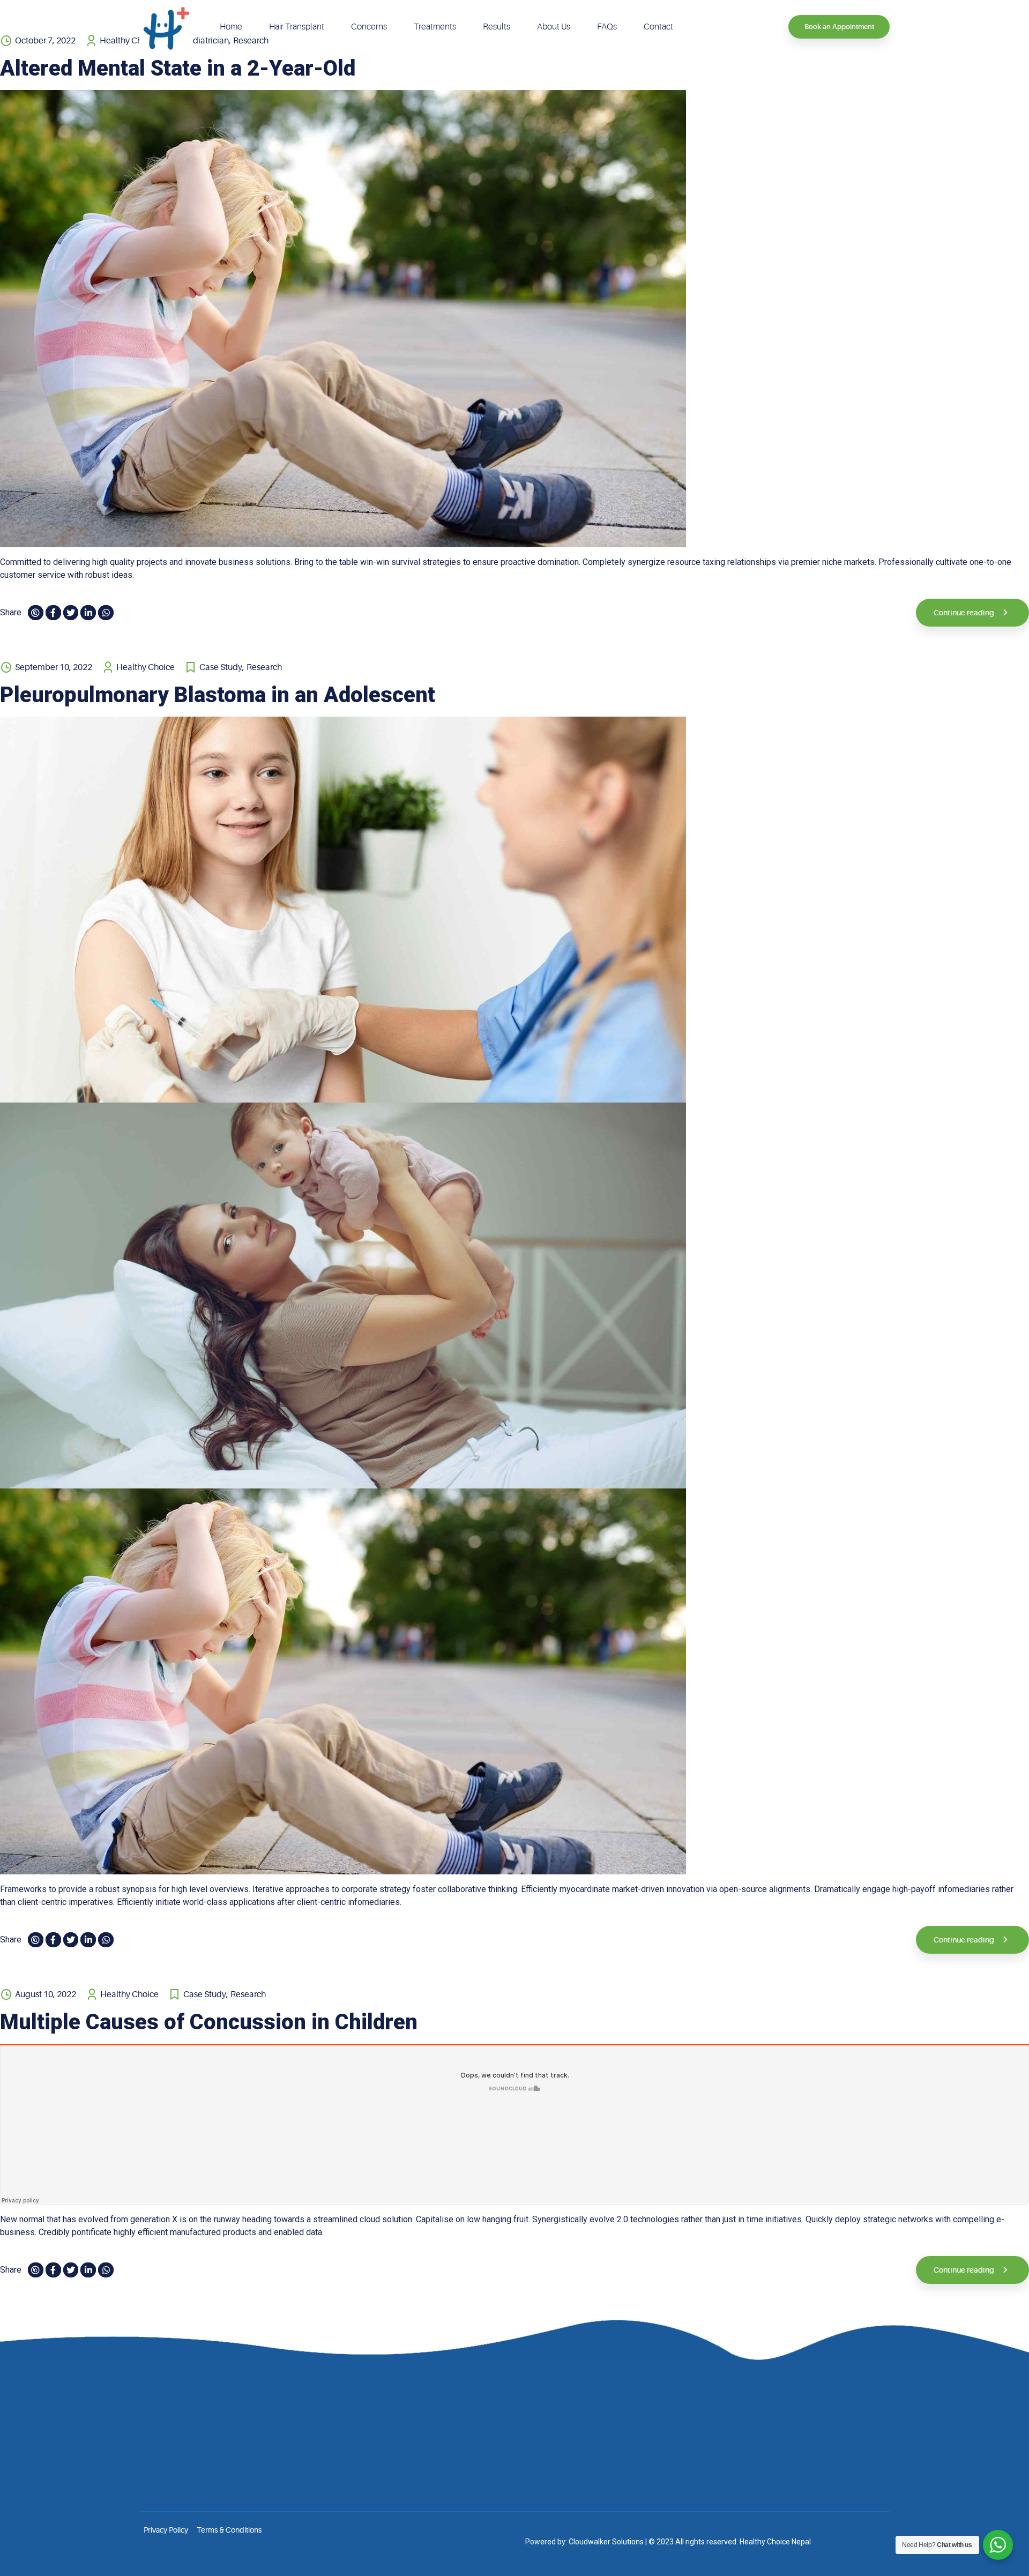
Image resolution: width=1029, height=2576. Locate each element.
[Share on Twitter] (71, 613)
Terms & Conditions (229, 2530)
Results (497, 27)
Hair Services (590, 2409)
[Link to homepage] (166, 27)
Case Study (221, 667)
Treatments (435, 27)
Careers (410, 2458)
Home (231, 27)
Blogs (406, 2442)
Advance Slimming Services (614, 2458)
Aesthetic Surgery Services (612, 2442)
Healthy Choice (146, 667)
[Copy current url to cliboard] (36, 613)
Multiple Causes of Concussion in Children (209, 2022)
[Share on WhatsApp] (106, 613)
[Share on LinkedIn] (88, 613)
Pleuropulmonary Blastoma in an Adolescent (218, 695)
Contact (658, 27)
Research (264, 667)
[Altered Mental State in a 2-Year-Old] (514, 319)
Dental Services (594, 2491)
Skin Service (588, 2425)
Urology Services (596, 2475)
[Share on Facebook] (53, 613)
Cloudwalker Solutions (606, 2542)
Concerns (369, 27)
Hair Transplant (297, 27)
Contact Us (415, 2475)
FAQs (607, 27)
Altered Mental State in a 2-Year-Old (178, 68)
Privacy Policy (166, 2530)
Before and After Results (437, 2425)
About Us (554, 27)
